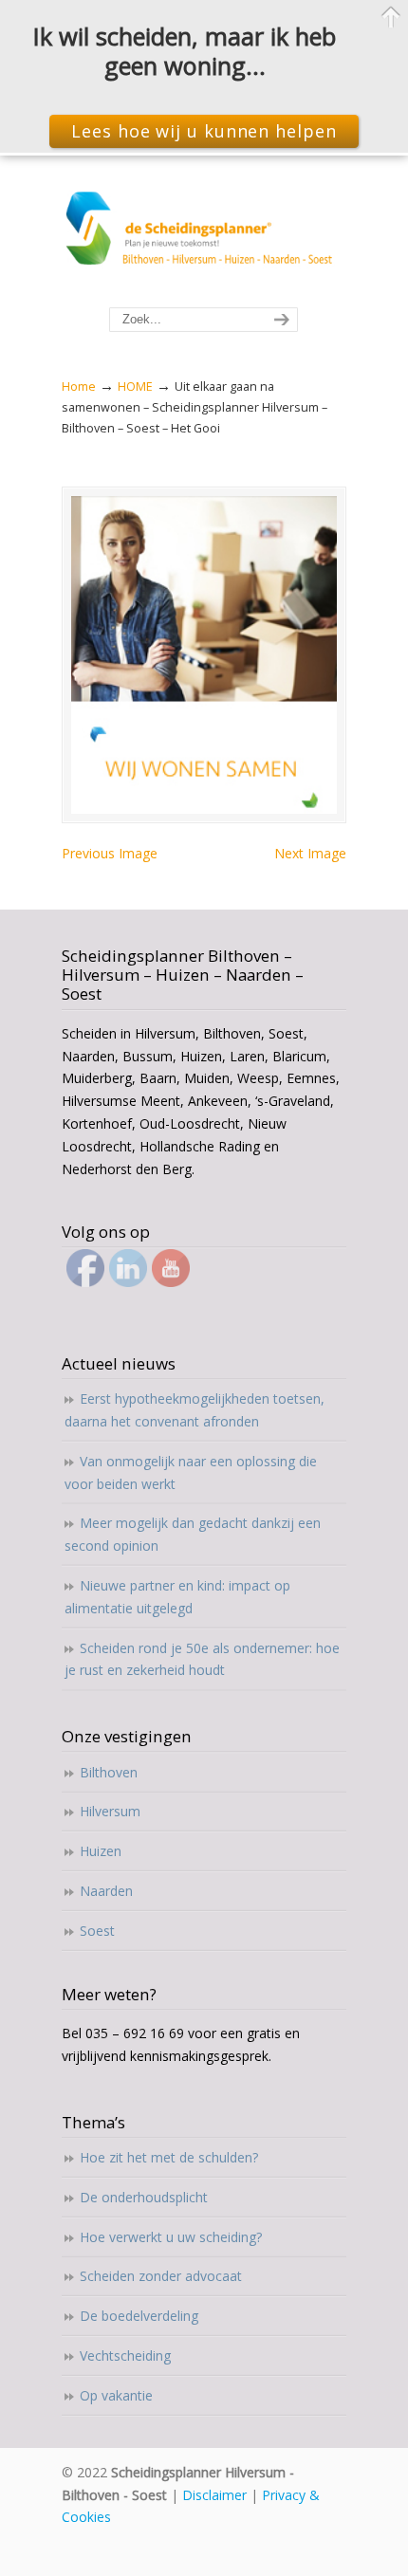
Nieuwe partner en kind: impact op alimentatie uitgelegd (177, 1597)
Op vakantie (116, 2395)
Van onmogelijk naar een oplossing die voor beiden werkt (191, 1472)
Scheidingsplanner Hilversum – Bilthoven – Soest (204, 232)
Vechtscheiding (125, 2355)
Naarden (106, 1891)
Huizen (101, 1851)
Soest (97, 1931)
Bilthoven (109, 1772)
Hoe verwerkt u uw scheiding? (171, 2237)
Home (79, 386)
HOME (135, 386)
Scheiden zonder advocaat (161, 2276)
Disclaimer (214, 2495)
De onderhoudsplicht (144, 2197)
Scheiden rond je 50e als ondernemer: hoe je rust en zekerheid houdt (202, 1659)
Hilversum (110, 1811)
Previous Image (110, 853)
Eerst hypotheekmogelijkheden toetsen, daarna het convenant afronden (195, 1410)
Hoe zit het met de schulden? (169, 2157)
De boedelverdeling (139, 2316)
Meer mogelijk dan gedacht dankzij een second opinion (193, 1534)
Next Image (310, 853)
